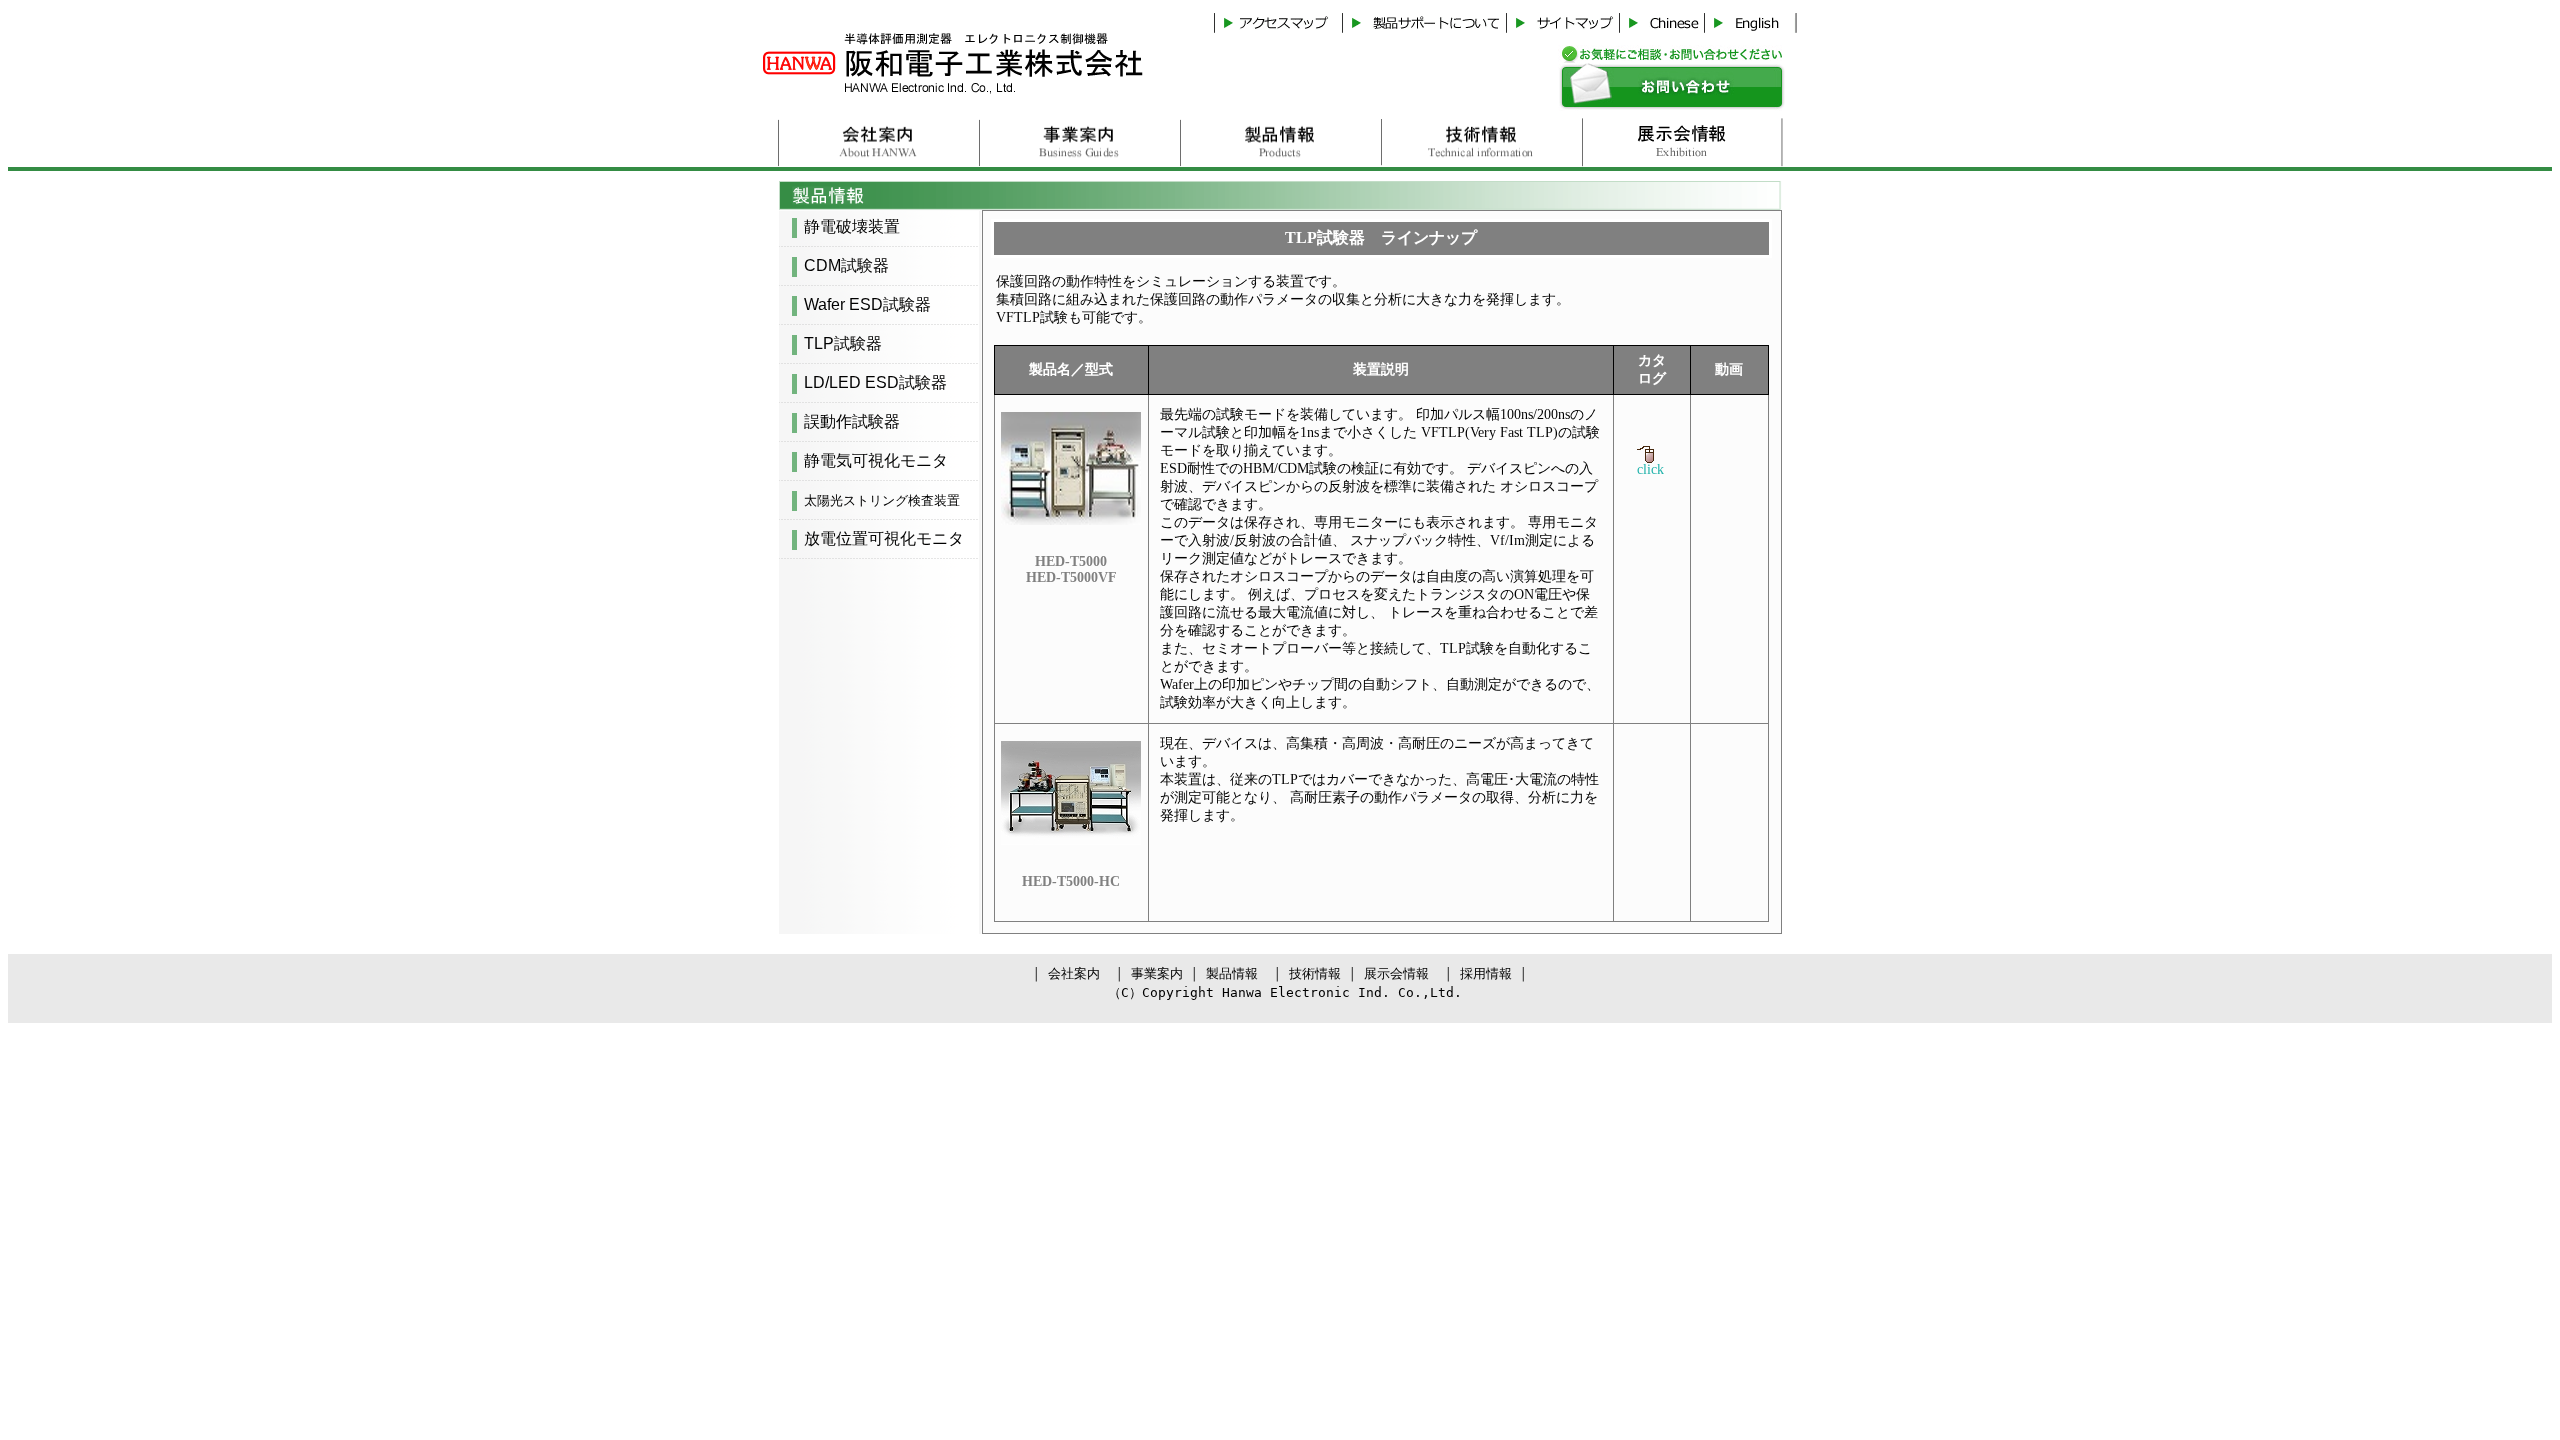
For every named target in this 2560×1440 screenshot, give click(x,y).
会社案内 (1074, 973)
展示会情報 (1396, 973)
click (1650, 464)
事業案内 (1157, 973)
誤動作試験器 (852, 421)
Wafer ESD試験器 (867, 304)
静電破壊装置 (852, 226)
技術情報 (1315, 973)
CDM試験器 (846, 265)
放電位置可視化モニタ (884, 538)
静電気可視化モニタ (876, 460)
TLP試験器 (843, 343)
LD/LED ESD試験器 (875, 382)
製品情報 (1232, 973)
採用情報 (1486, 973)
